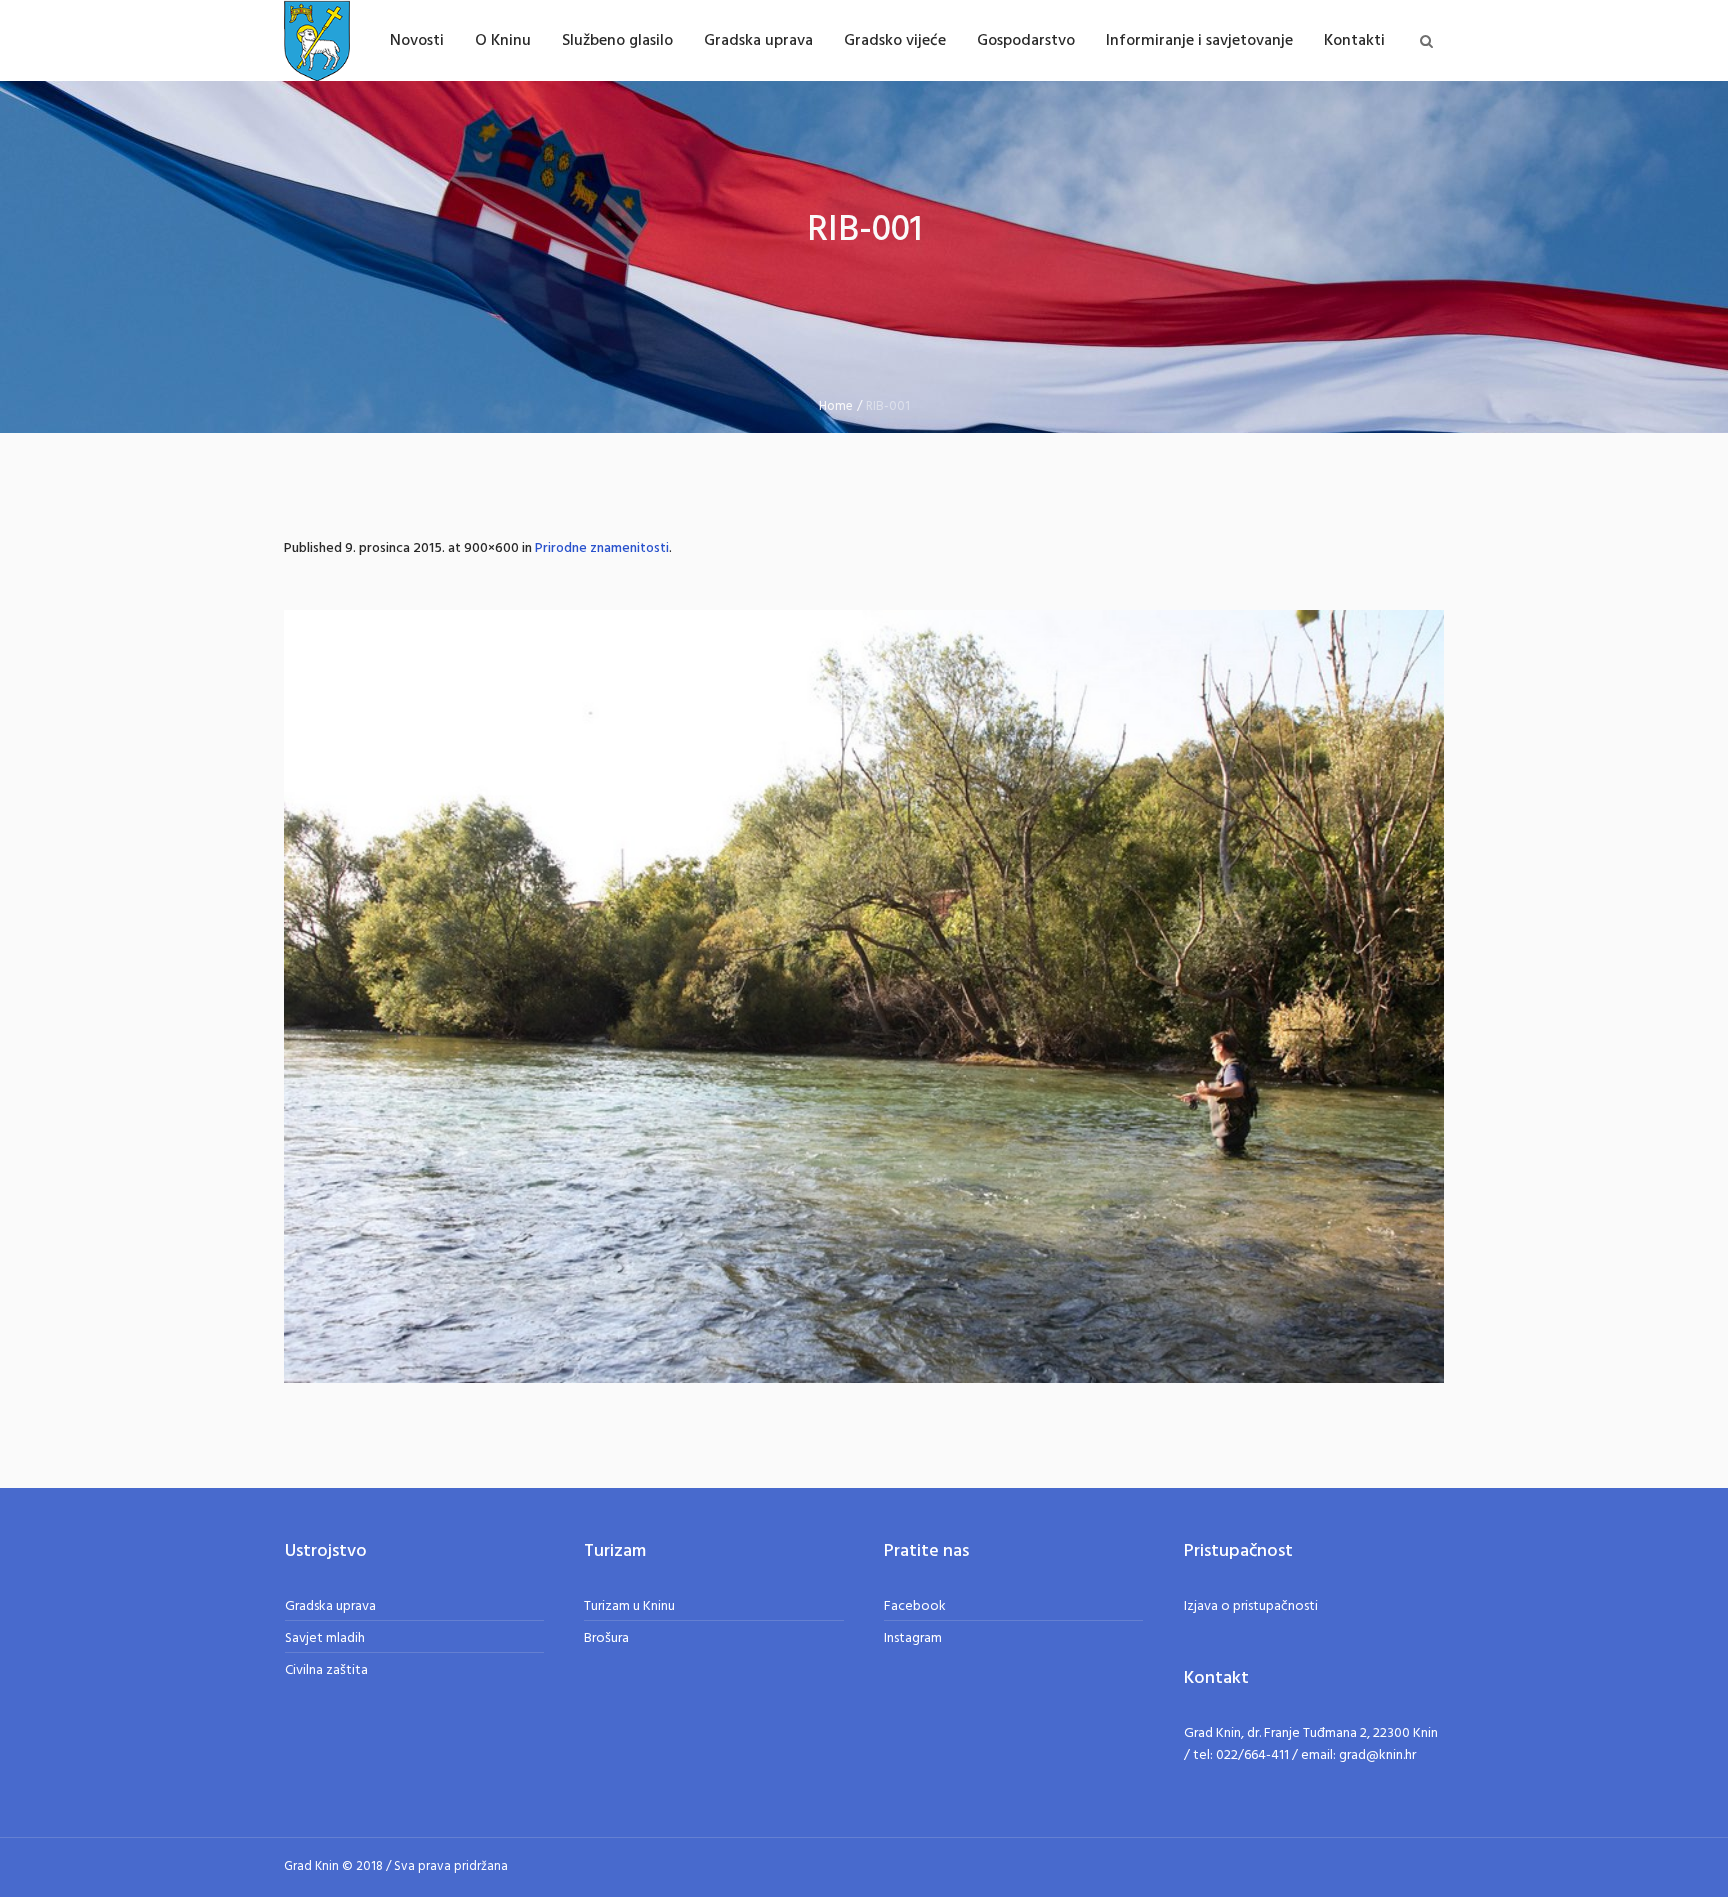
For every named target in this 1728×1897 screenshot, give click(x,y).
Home (836, 406)
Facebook (915, 1606)
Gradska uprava (330, 1606)
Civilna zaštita (326, 1670)
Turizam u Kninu (629, 1606)
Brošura (606, 1638)
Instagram (913, 1638)
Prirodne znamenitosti (602, 548)
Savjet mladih (325, 1638)
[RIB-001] (864, 996)
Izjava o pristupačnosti (1251, 1606)
